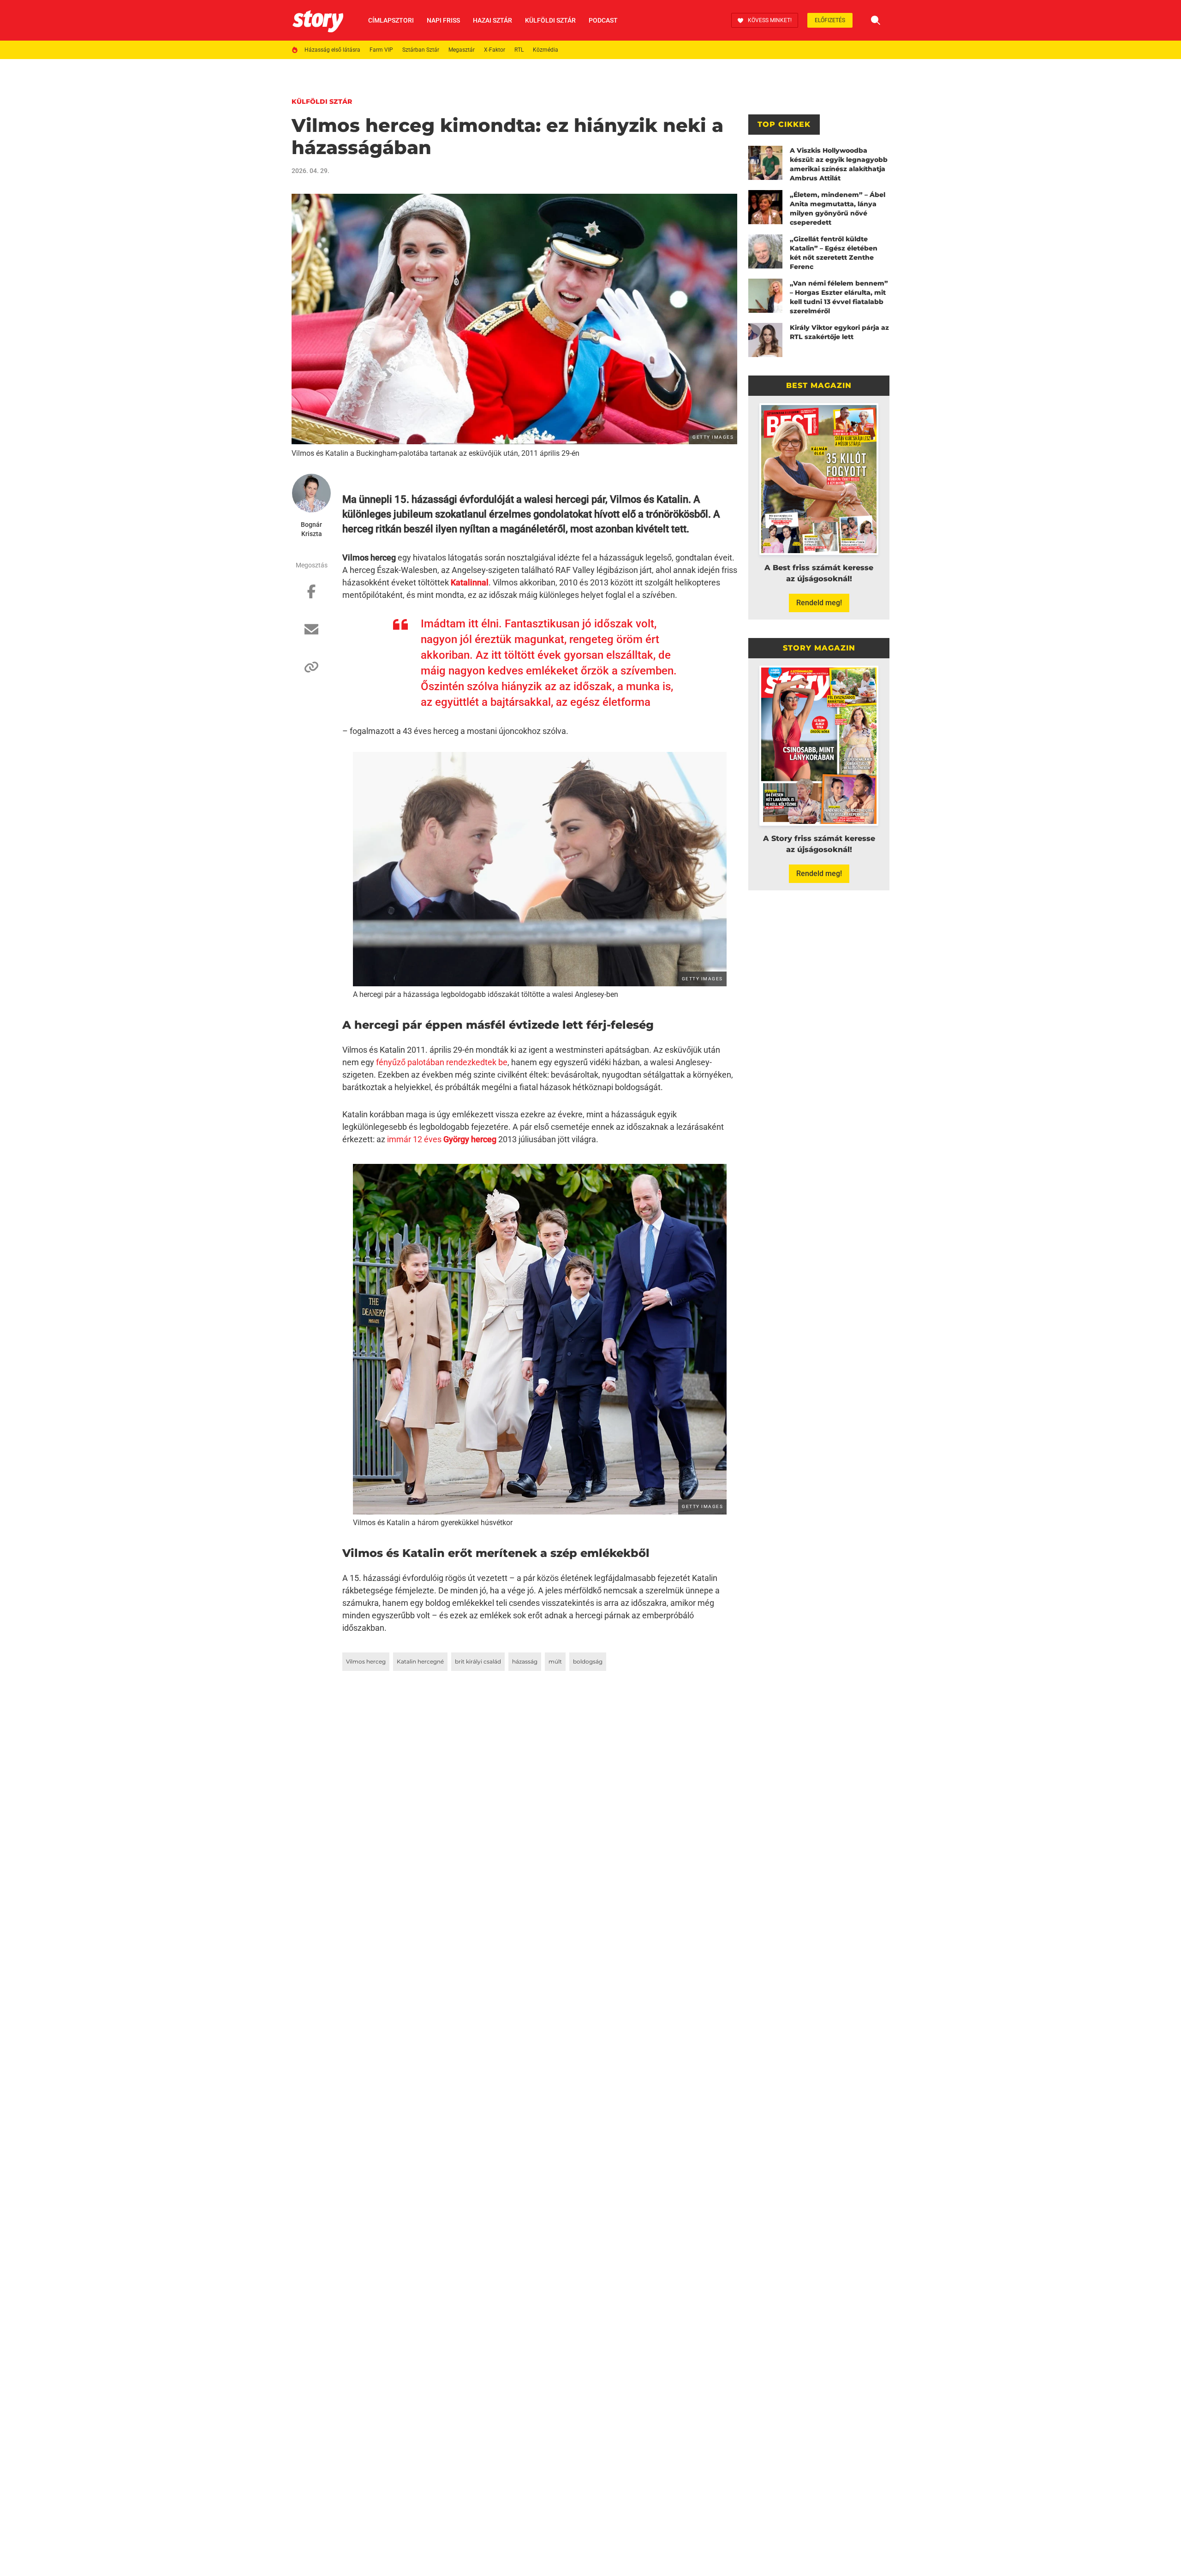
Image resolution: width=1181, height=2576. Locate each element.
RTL (519, 50)
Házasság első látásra (332, 50)
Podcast (603, 20)
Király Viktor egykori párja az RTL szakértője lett (839, 332)
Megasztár (462, 50)
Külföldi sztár (550, 20)
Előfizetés (830, 20)
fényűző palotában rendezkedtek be (442, 1062)
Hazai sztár (492, 20)
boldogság (588, 1661)
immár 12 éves (442, 1139)
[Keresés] (876, 20)
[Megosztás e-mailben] (311, 634)
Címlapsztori (391, 20)
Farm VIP (381, 50)
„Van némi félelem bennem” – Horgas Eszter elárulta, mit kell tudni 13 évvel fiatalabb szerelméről (839, 297)
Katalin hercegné (420, 1661)
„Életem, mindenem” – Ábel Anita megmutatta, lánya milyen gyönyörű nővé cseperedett (838, 209)
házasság (525, 1661)
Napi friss (443, 20)
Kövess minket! (770, 20)
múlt (555, 1661)
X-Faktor (495, 50)
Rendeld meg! (819, 603)
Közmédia (546, 50)
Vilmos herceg (366, 1661)
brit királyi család (478, 1661)
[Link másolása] (311, 672)
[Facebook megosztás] (311, 596)
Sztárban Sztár (421, 50)
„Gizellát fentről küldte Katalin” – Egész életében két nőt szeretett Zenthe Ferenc (834, 253)
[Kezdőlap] (318, 20)
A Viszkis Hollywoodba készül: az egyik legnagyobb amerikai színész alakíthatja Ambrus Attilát (839, 164)
